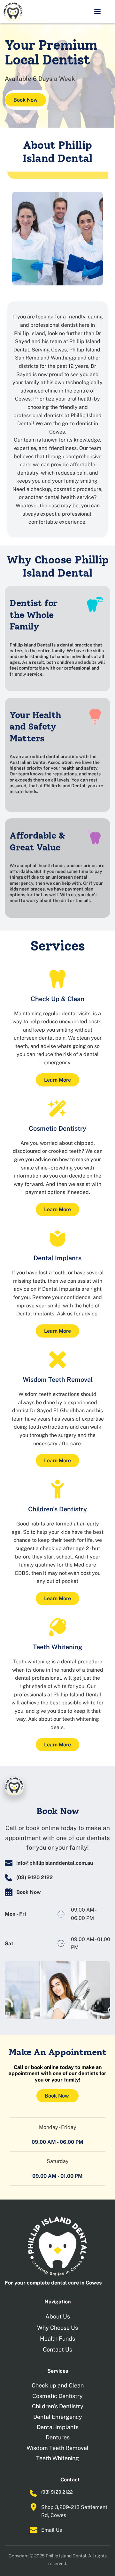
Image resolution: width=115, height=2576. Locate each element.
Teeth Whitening (57, 2458)
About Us (58, 2316)
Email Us (52, 2530)
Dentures (58, 2437)
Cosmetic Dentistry (57, 2396)
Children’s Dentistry (58, 2406)
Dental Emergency (58, 2417)
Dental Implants (58, 2427)
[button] (97, 12)
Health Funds (57, 2339)
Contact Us (57, 2349)
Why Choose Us (57, 2328)
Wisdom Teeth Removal (57, 2448)
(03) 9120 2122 (57, 2492)
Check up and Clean (58, 2385)
